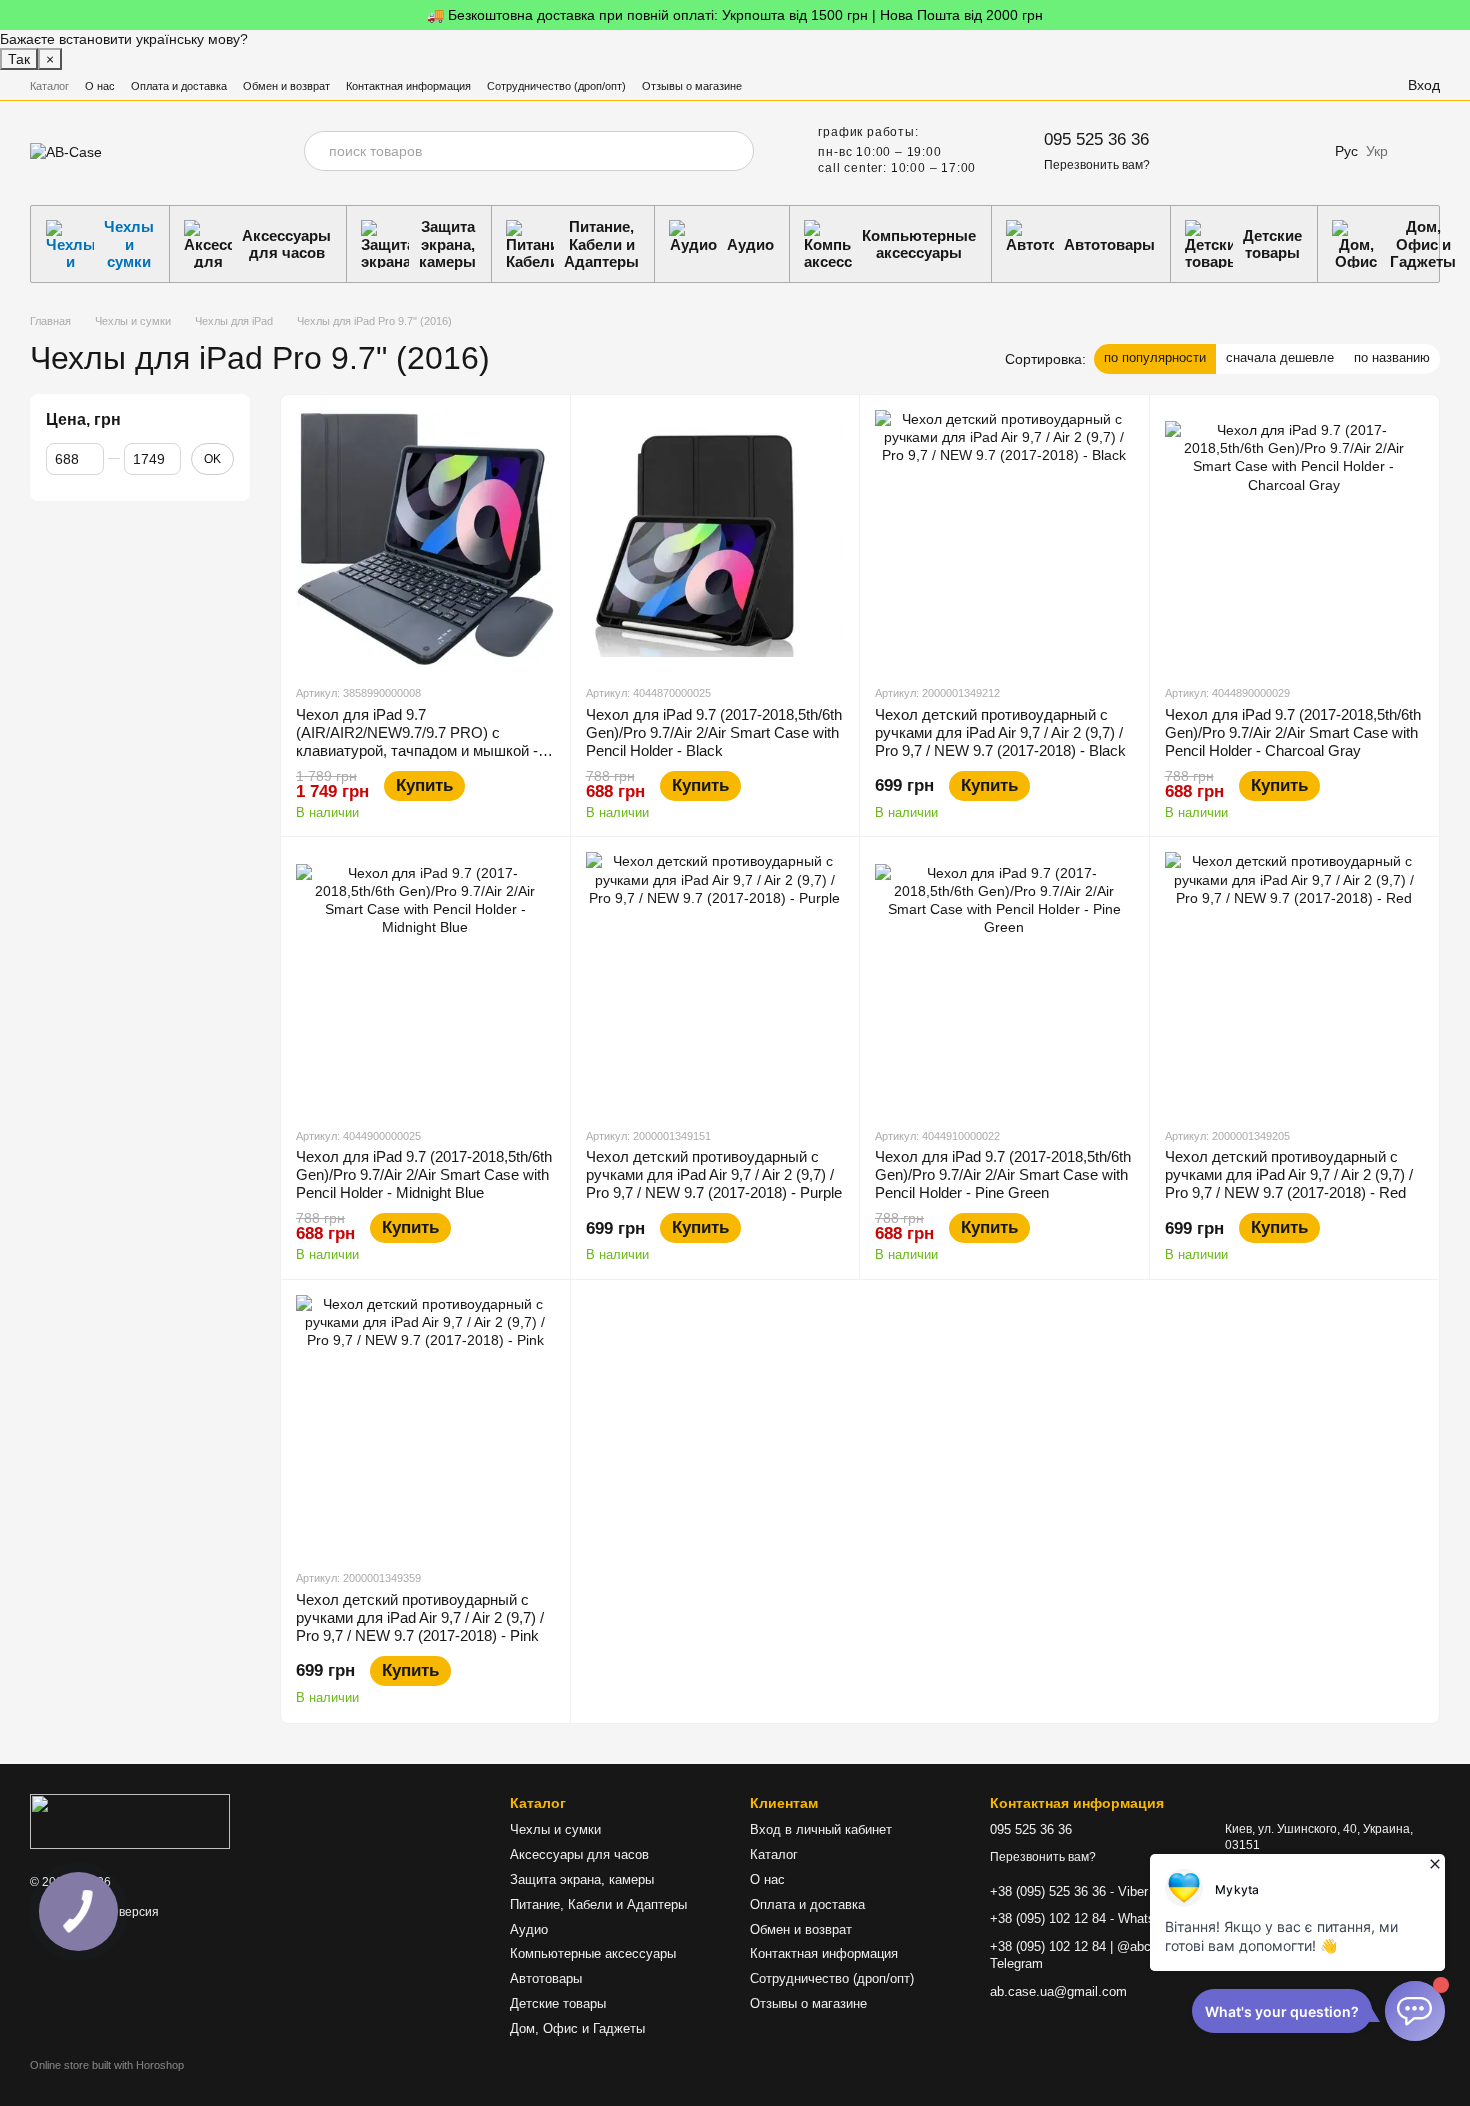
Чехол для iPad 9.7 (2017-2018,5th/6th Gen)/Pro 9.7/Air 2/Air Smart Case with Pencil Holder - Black (714, 732)
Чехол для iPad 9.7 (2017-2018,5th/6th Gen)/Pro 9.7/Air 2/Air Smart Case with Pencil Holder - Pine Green (1003, 1174)
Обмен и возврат (286, 86)
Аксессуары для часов (286, 244)
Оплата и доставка (179, 86)
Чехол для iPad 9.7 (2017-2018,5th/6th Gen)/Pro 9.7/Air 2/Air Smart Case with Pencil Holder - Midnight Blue (424, 1174)
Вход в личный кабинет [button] (821, 1829)
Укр (1377, 151)
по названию (1392, 357)
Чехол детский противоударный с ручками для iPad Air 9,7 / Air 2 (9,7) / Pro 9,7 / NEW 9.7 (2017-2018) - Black (1000, 732)
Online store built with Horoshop (107, 2065)
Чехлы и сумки (129, 244)
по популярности (1155, 357)
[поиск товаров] (734, 151)
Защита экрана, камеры (447, 244)
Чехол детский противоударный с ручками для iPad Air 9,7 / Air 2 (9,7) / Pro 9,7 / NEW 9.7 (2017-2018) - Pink (420, 1617)
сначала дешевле (1280, 357)
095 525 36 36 (1096, 139)
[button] (1454, 15)
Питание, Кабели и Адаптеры (601, 244)
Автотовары (1109, 244)
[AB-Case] (130, 1820)
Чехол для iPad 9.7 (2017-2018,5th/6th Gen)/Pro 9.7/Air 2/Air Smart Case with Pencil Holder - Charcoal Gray (1293, 732)
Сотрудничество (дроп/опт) (556, 86)
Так (19, 59)
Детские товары (1272, 244)
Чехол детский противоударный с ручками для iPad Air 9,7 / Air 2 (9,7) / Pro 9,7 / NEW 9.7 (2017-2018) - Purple (714, 1174)
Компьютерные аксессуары (919, 244)
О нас (100, 86)
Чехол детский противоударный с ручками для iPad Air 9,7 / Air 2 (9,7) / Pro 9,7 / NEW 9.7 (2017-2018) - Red (1289, 1174)
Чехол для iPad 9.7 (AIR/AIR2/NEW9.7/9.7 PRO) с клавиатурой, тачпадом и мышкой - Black (417, 741)
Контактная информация (408, 86)
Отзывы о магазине (692, 86)
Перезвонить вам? (1097, 165)
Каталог (49, 86)
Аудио (750, 244)
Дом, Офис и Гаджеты (577, 2028)
